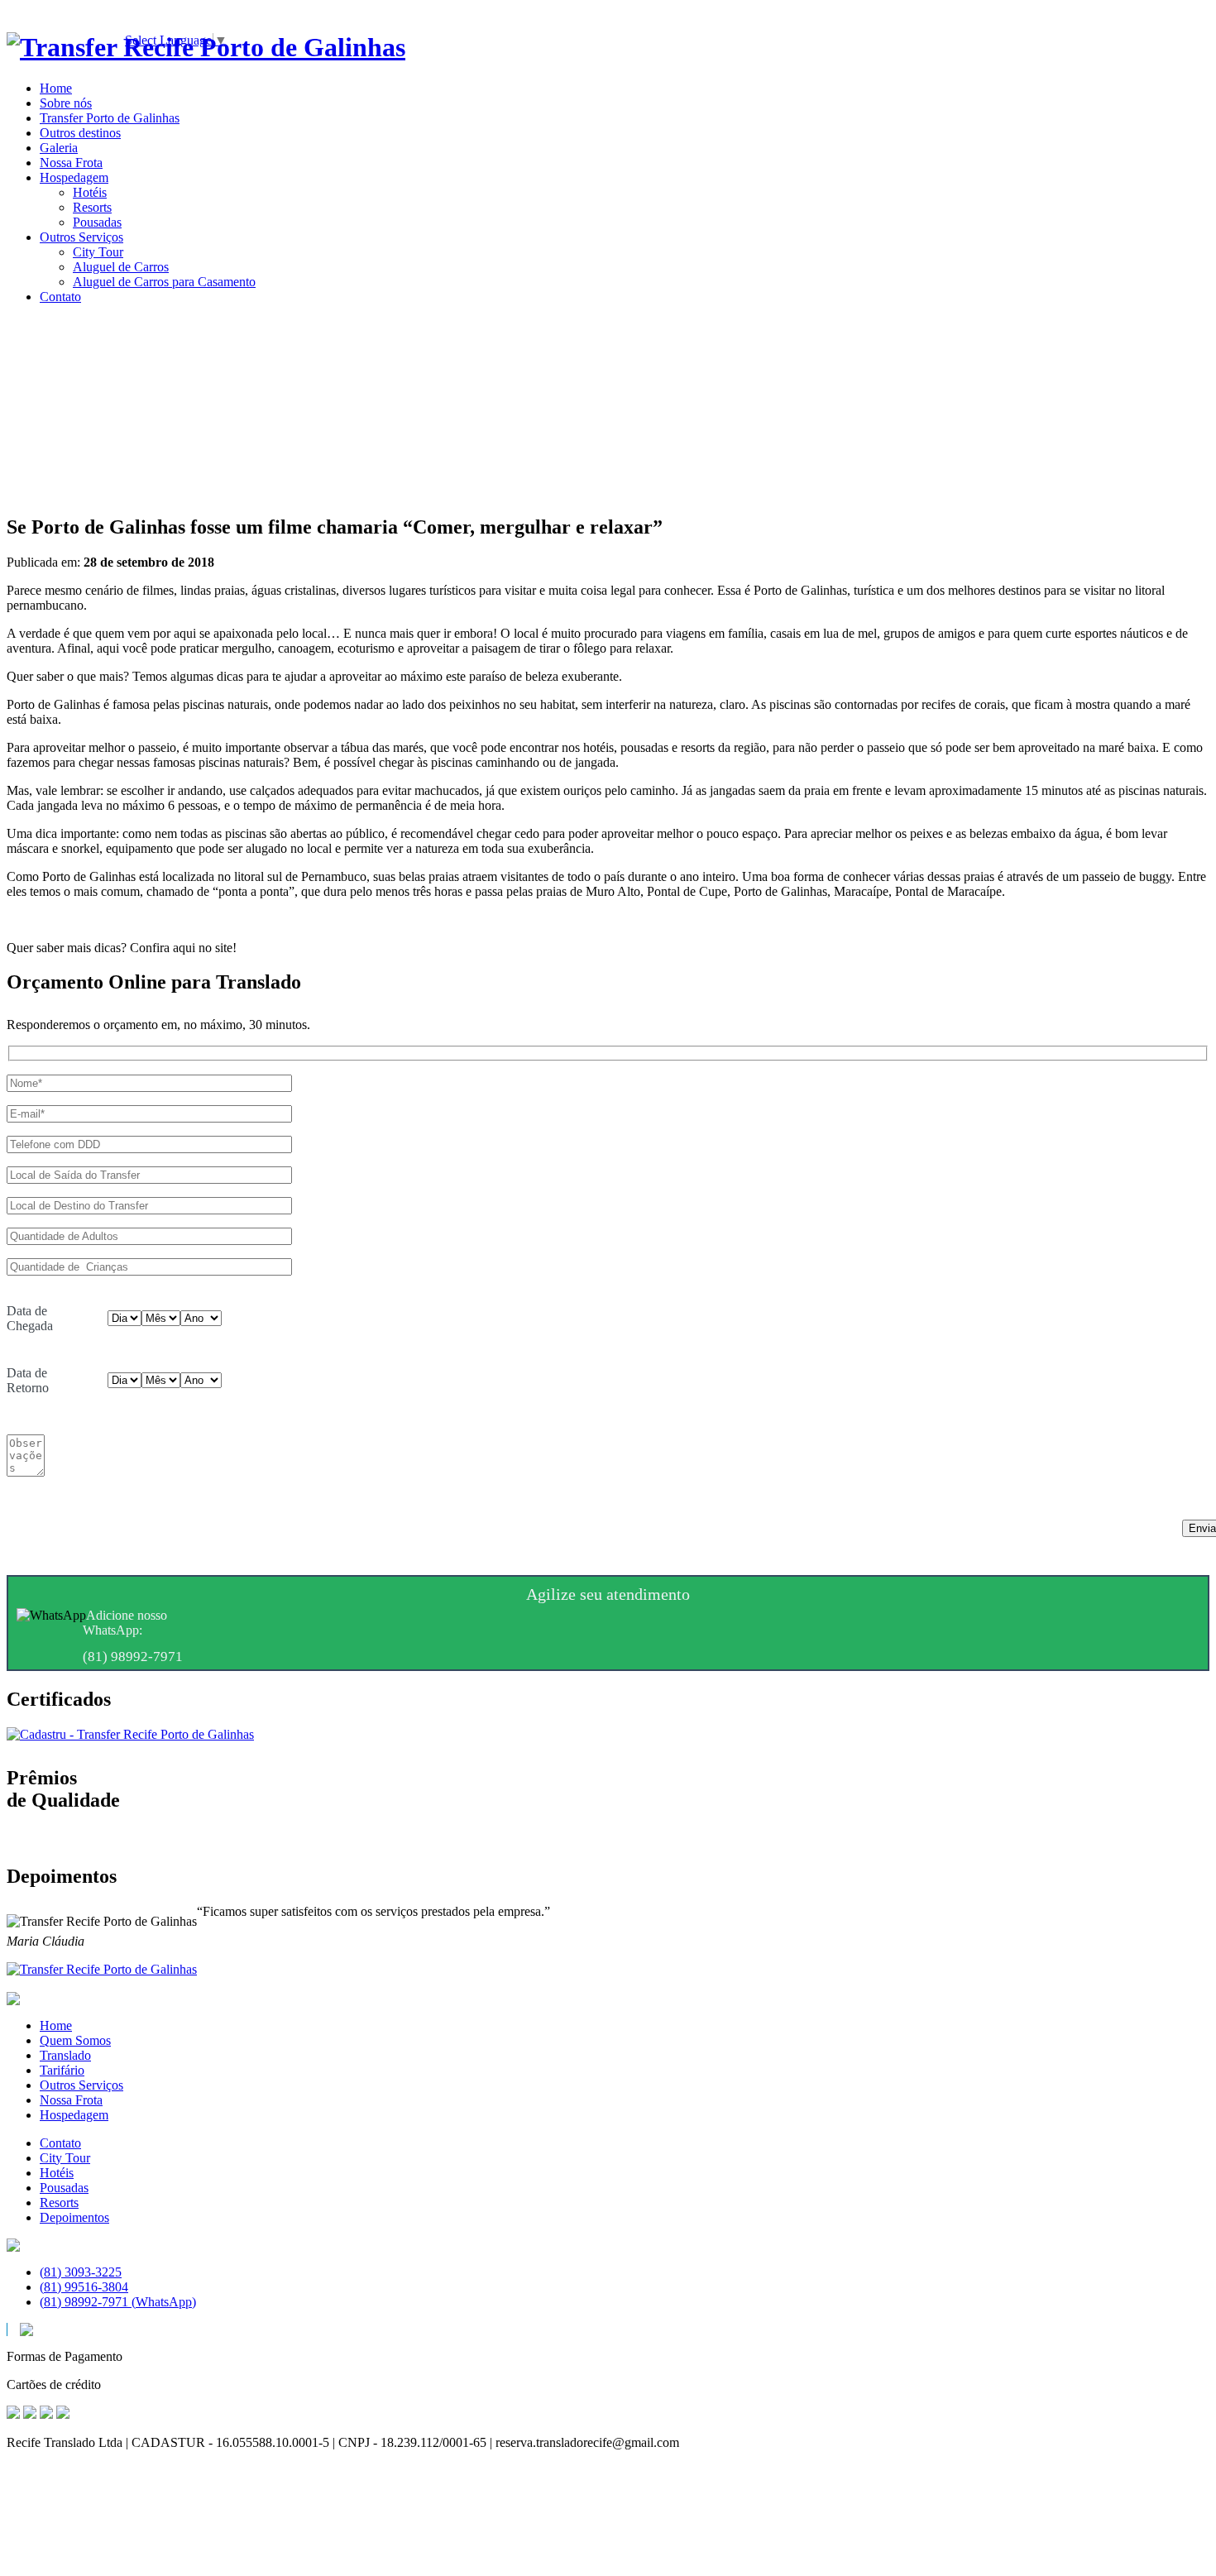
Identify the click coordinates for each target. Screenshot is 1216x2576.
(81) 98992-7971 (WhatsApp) (118, 2302)
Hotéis (90, 192)
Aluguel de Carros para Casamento (164, 282)
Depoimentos (74, 2217)
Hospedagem (74, 2115)
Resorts (92, 207)
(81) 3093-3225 (81, 2272)
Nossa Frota (71, 2100)
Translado (65, 2055)
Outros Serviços (81, 2085)
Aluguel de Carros (121, 267)
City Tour (98, 252)
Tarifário (62, 2070)
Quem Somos (75, 2040)
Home (56, 2025)
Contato (60, 2143)
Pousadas (97, 222)
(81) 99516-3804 (84, 2287)
